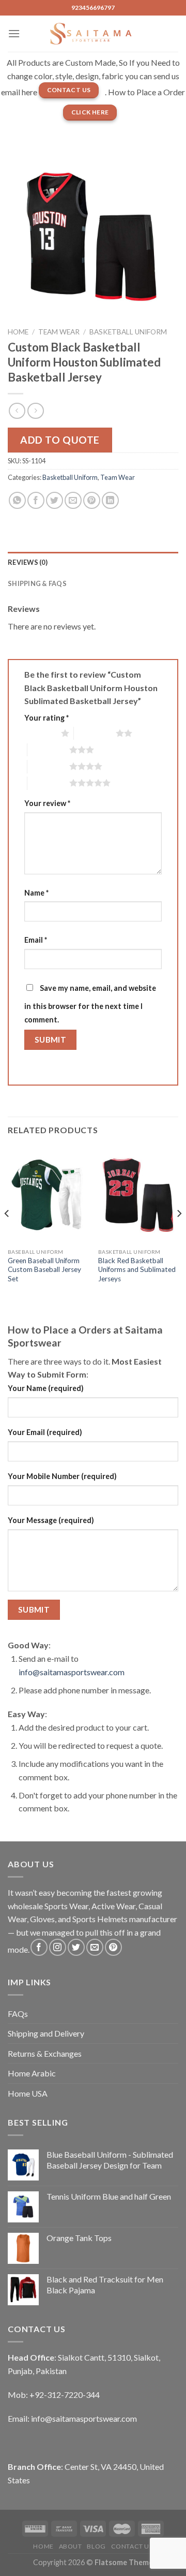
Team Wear (59, 332)
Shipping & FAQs (37, 583)
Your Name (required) (46, 1388)
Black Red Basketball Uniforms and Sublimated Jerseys (137, 1270)
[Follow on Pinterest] (113, 1947)
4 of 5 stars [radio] (48, 766)
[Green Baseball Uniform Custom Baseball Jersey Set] (48, 1195)
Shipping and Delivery (46, 2033)
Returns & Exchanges (45, 2053)
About (71, 2546)
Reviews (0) (28, 562)
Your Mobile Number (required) (62, 1476)
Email (36, 940)
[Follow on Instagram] (58, 1947)
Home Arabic (32, 2073)
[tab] (93, 562)
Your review (47, 803)
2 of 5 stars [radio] (95, 733)
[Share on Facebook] (36, 500)
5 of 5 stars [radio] (48, 783)
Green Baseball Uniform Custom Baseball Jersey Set (44, 1270)
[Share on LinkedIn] (110, 500)
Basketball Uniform (128, 332)
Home (18, 332)
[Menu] (14, 33)
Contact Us (132, 2546)
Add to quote (60, 440)
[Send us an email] (95, 1947)
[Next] (179, 1234)
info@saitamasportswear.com (72, 1672)
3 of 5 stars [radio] (48, 750)
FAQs (18, 2014)
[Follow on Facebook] (39, 1947)
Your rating (47, 718)
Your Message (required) (51, 1520)
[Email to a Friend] (73, 500)
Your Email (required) (45, 1432)
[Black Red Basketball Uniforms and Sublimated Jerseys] (138, 1195)
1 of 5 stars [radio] (40, 733)
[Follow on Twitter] (76, 1947)
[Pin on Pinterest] (92, 500)
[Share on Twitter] (55, 500)
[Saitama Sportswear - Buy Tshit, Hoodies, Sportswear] (93, 34)
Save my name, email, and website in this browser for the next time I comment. (90, 1004)
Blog (96, 2546)
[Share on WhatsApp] (17, 500)
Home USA (28, 2093)
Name (36, 893)
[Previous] (7, 1234)
